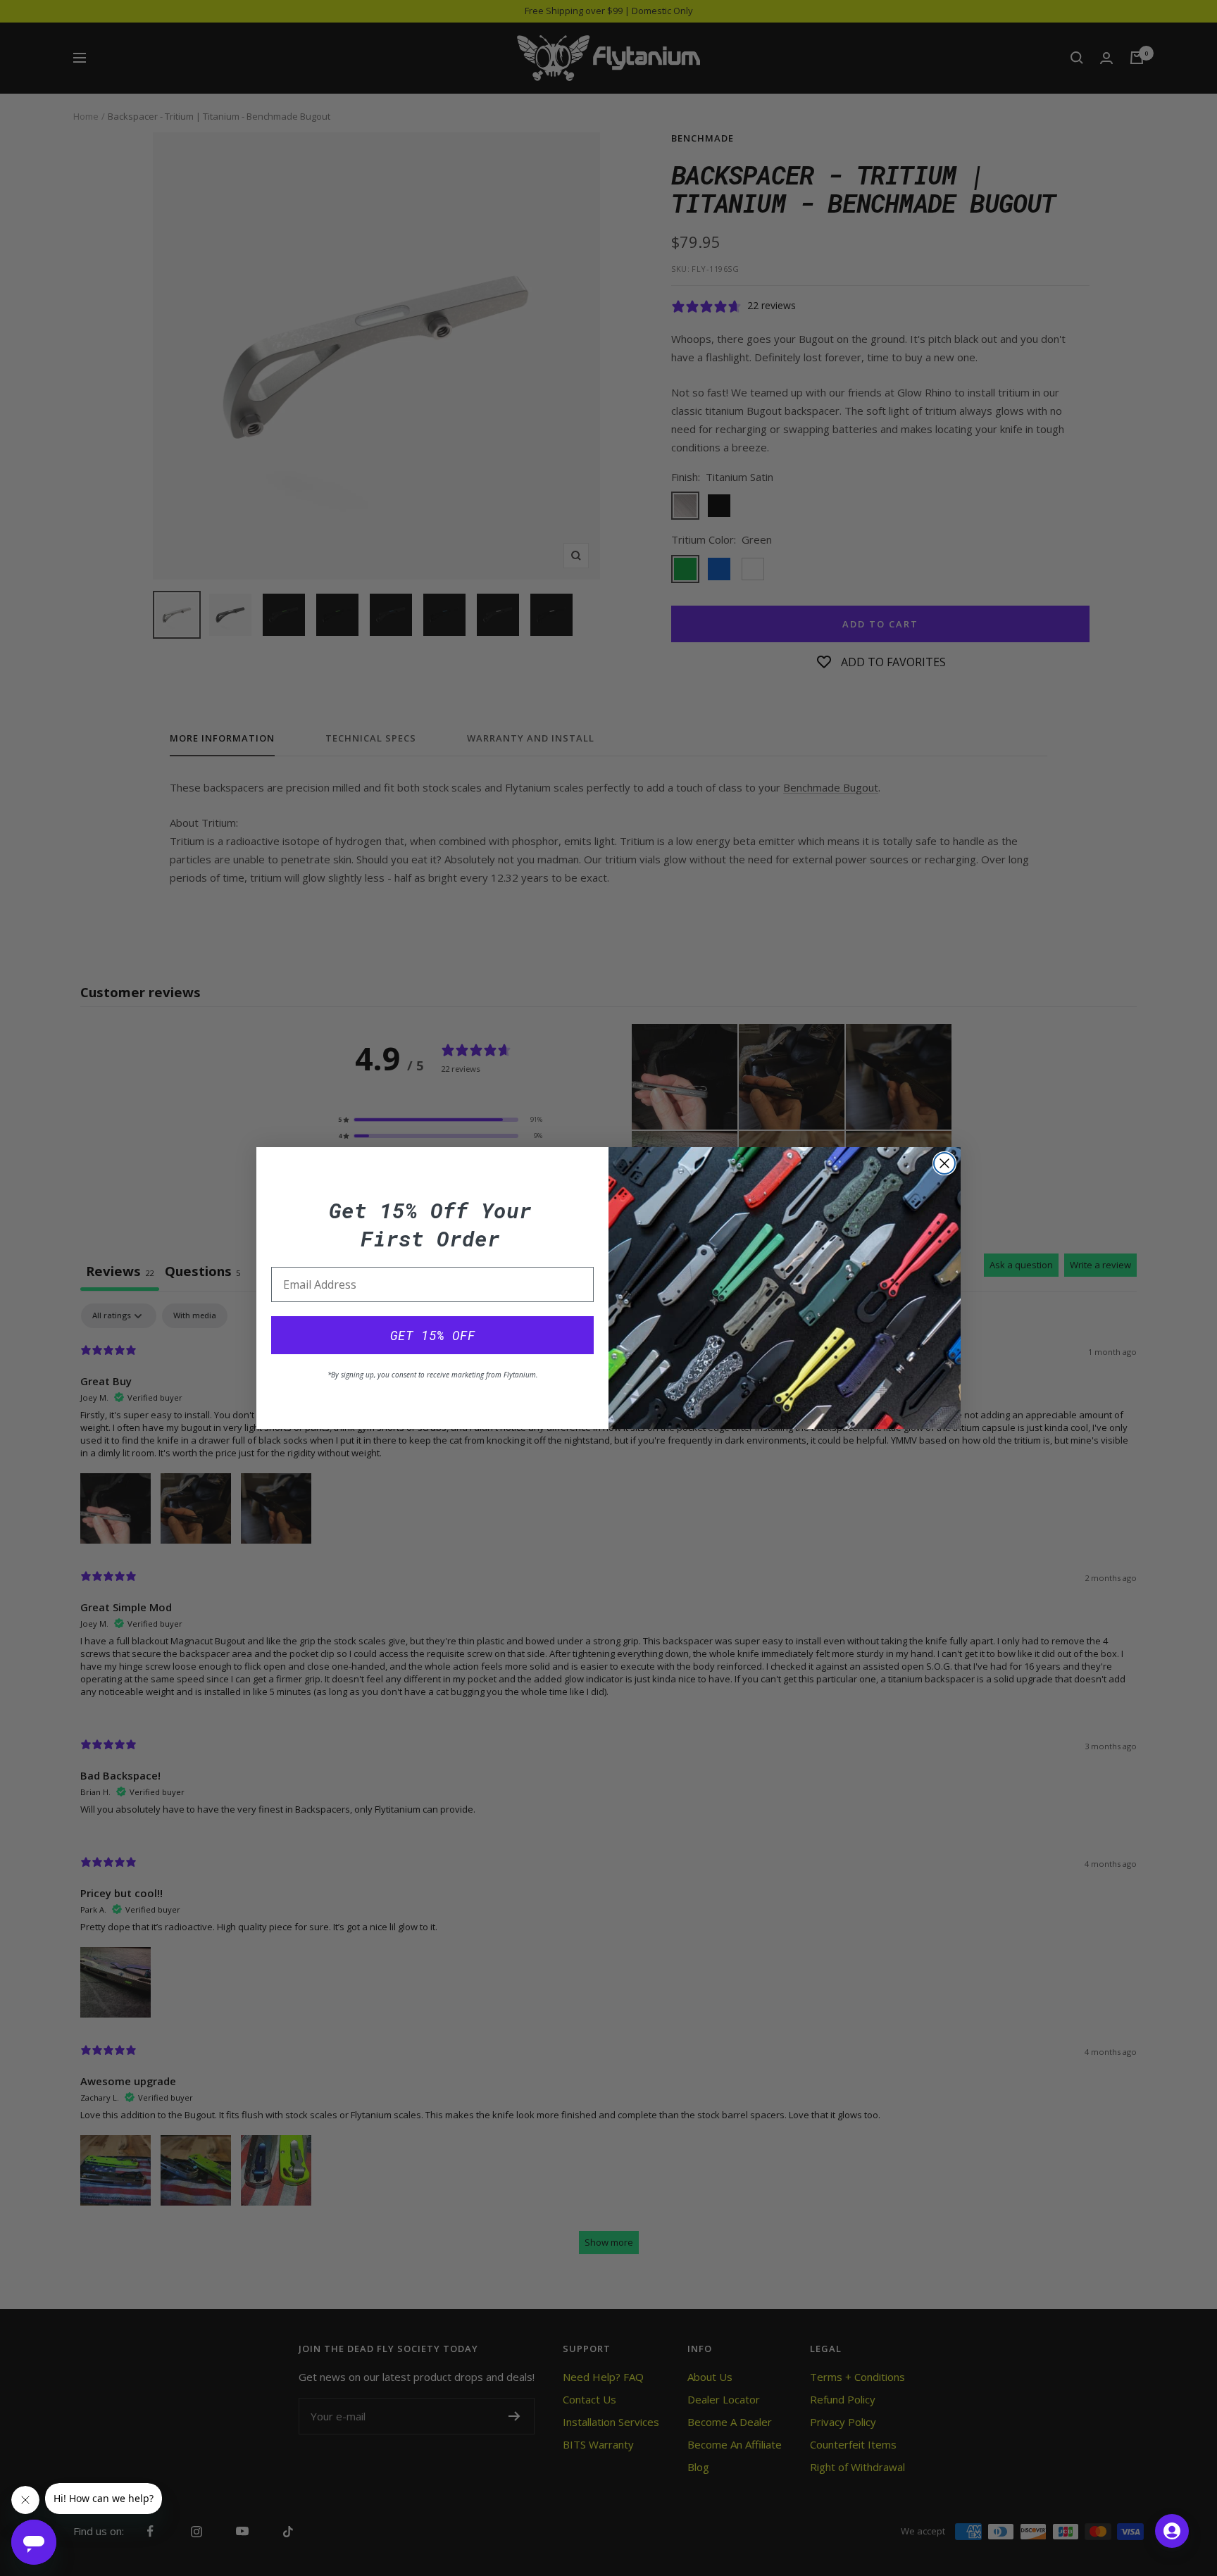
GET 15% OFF (433, 1335)
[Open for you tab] (1172, 2531)
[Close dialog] (944, 1163)
